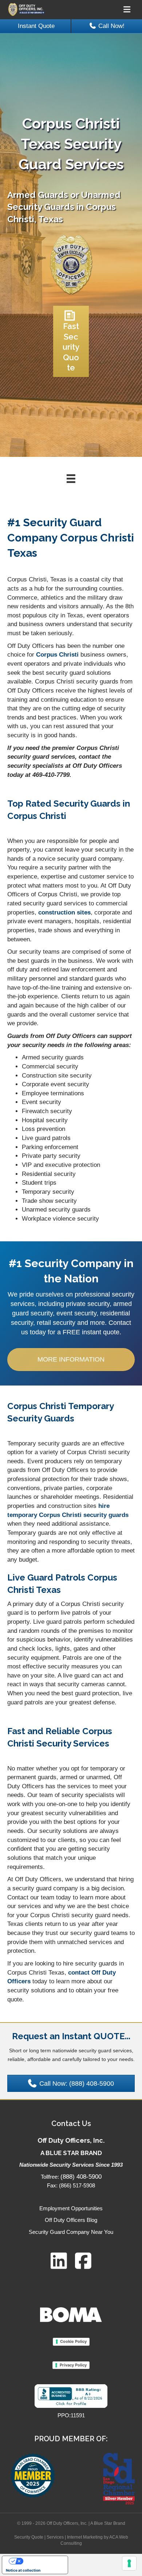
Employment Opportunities (71, 2208)
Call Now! (111, 26)
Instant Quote (36, 26)
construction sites (64, 912)
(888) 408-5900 (81, 2177)
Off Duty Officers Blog (71, 2220)
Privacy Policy (73, 2365)
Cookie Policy (73, 2341)
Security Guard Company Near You (71, 2232)
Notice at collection (23, 2570)
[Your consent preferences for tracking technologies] (129, 2563)
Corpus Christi (57, 655)
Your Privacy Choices (42, 2561)
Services (55, 2537)
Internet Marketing (85, 2537)
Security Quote (29, 2537)
